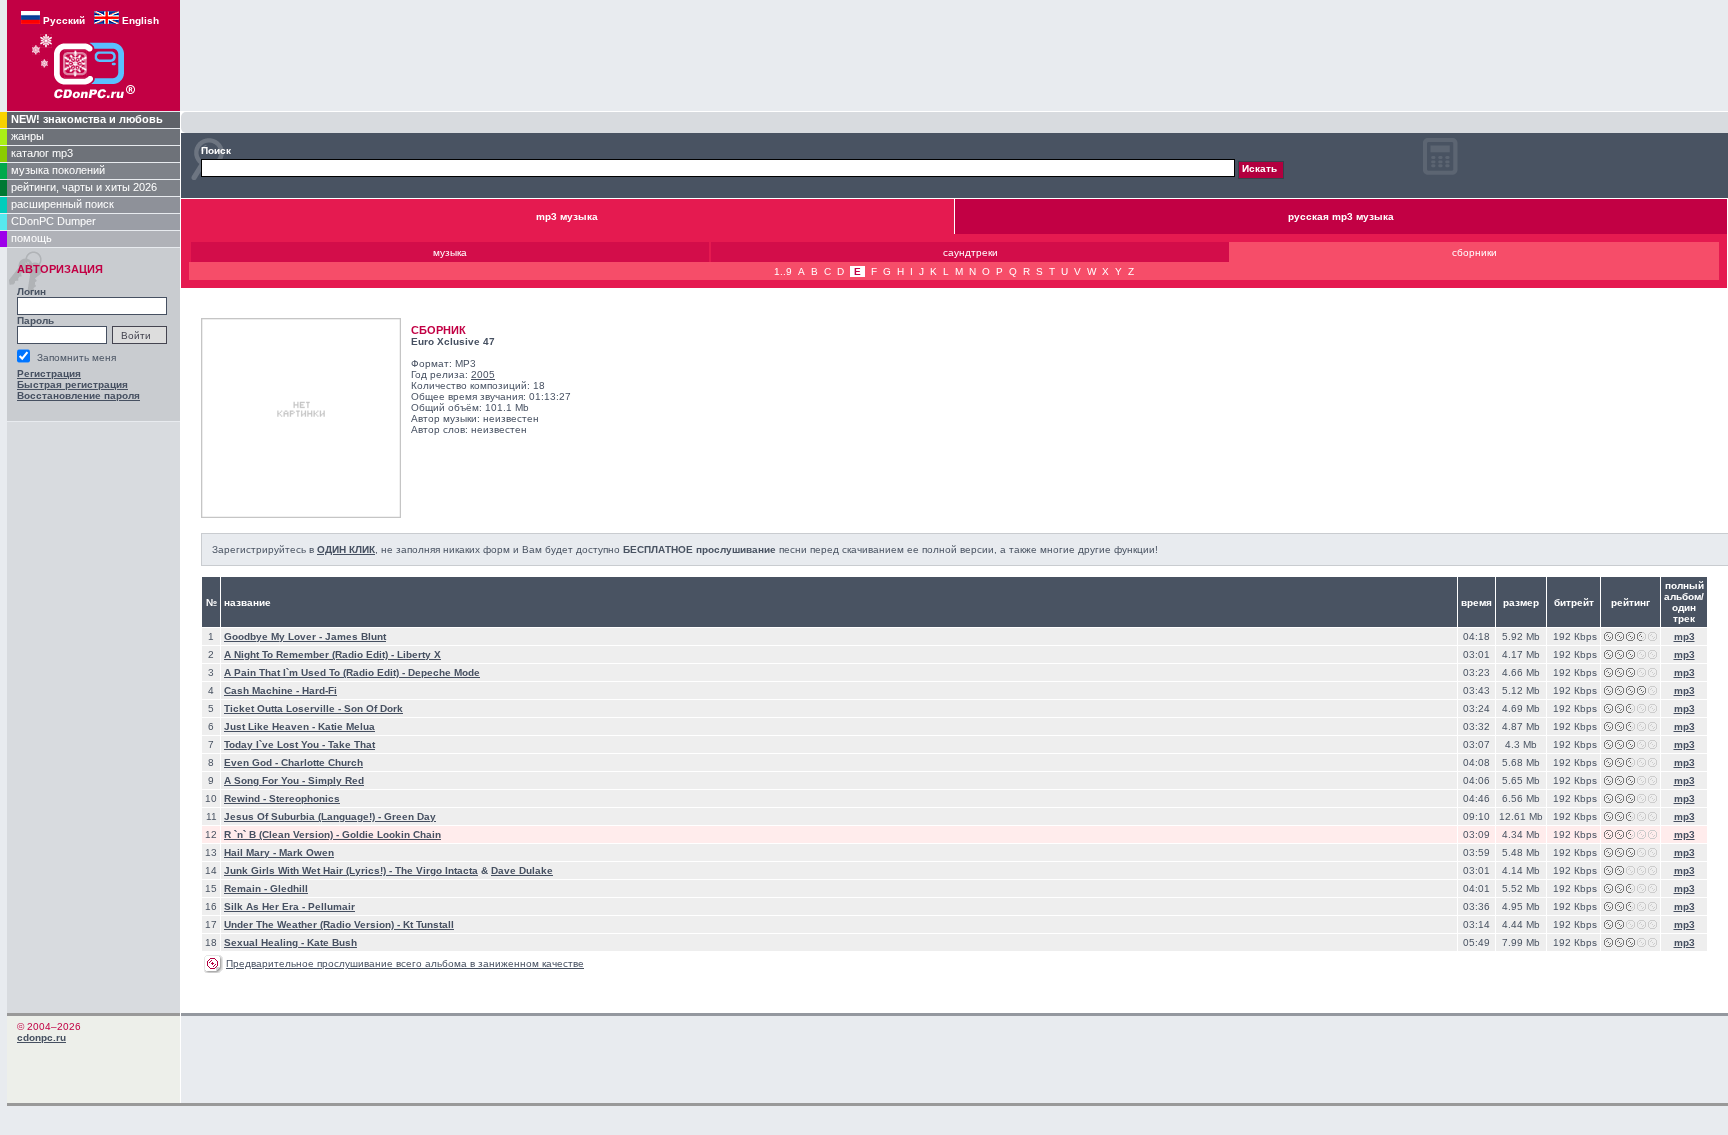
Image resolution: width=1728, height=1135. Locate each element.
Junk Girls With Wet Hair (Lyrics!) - (309, 870)
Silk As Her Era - (266, 906)
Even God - (252, 762)
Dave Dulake (522, 870)
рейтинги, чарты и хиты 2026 (84, 187)
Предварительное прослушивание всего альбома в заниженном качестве (405, 963)
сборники (1474, 252)
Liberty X (419, 654)
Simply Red (336, 780)
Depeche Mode (444, 672)
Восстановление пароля (78, 395)
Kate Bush (332, 942)
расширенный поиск (62, 204)
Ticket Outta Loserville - (284, 708)
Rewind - (246, 798)
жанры (27, 136)
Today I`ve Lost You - (276, 744)
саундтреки (970, 252)
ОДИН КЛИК (346, 549)
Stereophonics (304, 798)
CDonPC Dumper (53, 221)
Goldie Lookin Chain (391, 834)
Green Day (410, 816)
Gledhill (289, 888)
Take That (351, 744)
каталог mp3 (42, 153)
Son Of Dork (373, 708)
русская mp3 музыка (1341, 216)
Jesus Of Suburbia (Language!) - (304, 816)
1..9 (783, 271)
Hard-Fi (319, 690)
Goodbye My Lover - (274, 636)
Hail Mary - (251, 852)
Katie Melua (346, 726)
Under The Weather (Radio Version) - (313, 924)
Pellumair (331, 906)
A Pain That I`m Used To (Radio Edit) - (316, 672)
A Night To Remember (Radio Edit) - (310, 654)
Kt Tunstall (428, 924)
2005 (483, 374)
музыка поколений (58, 170)
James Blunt (355, 636)
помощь (31, 238)
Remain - (247, 888)
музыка (450, 252)
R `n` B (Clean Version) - (283, 834)
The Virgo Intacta (436, 870)
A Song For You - (266, 780)
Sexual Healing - (265, 942)
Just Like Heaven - (271, 726)
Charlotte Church (322, 762)
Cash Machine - (263, 690)
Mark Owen (306, 852)
